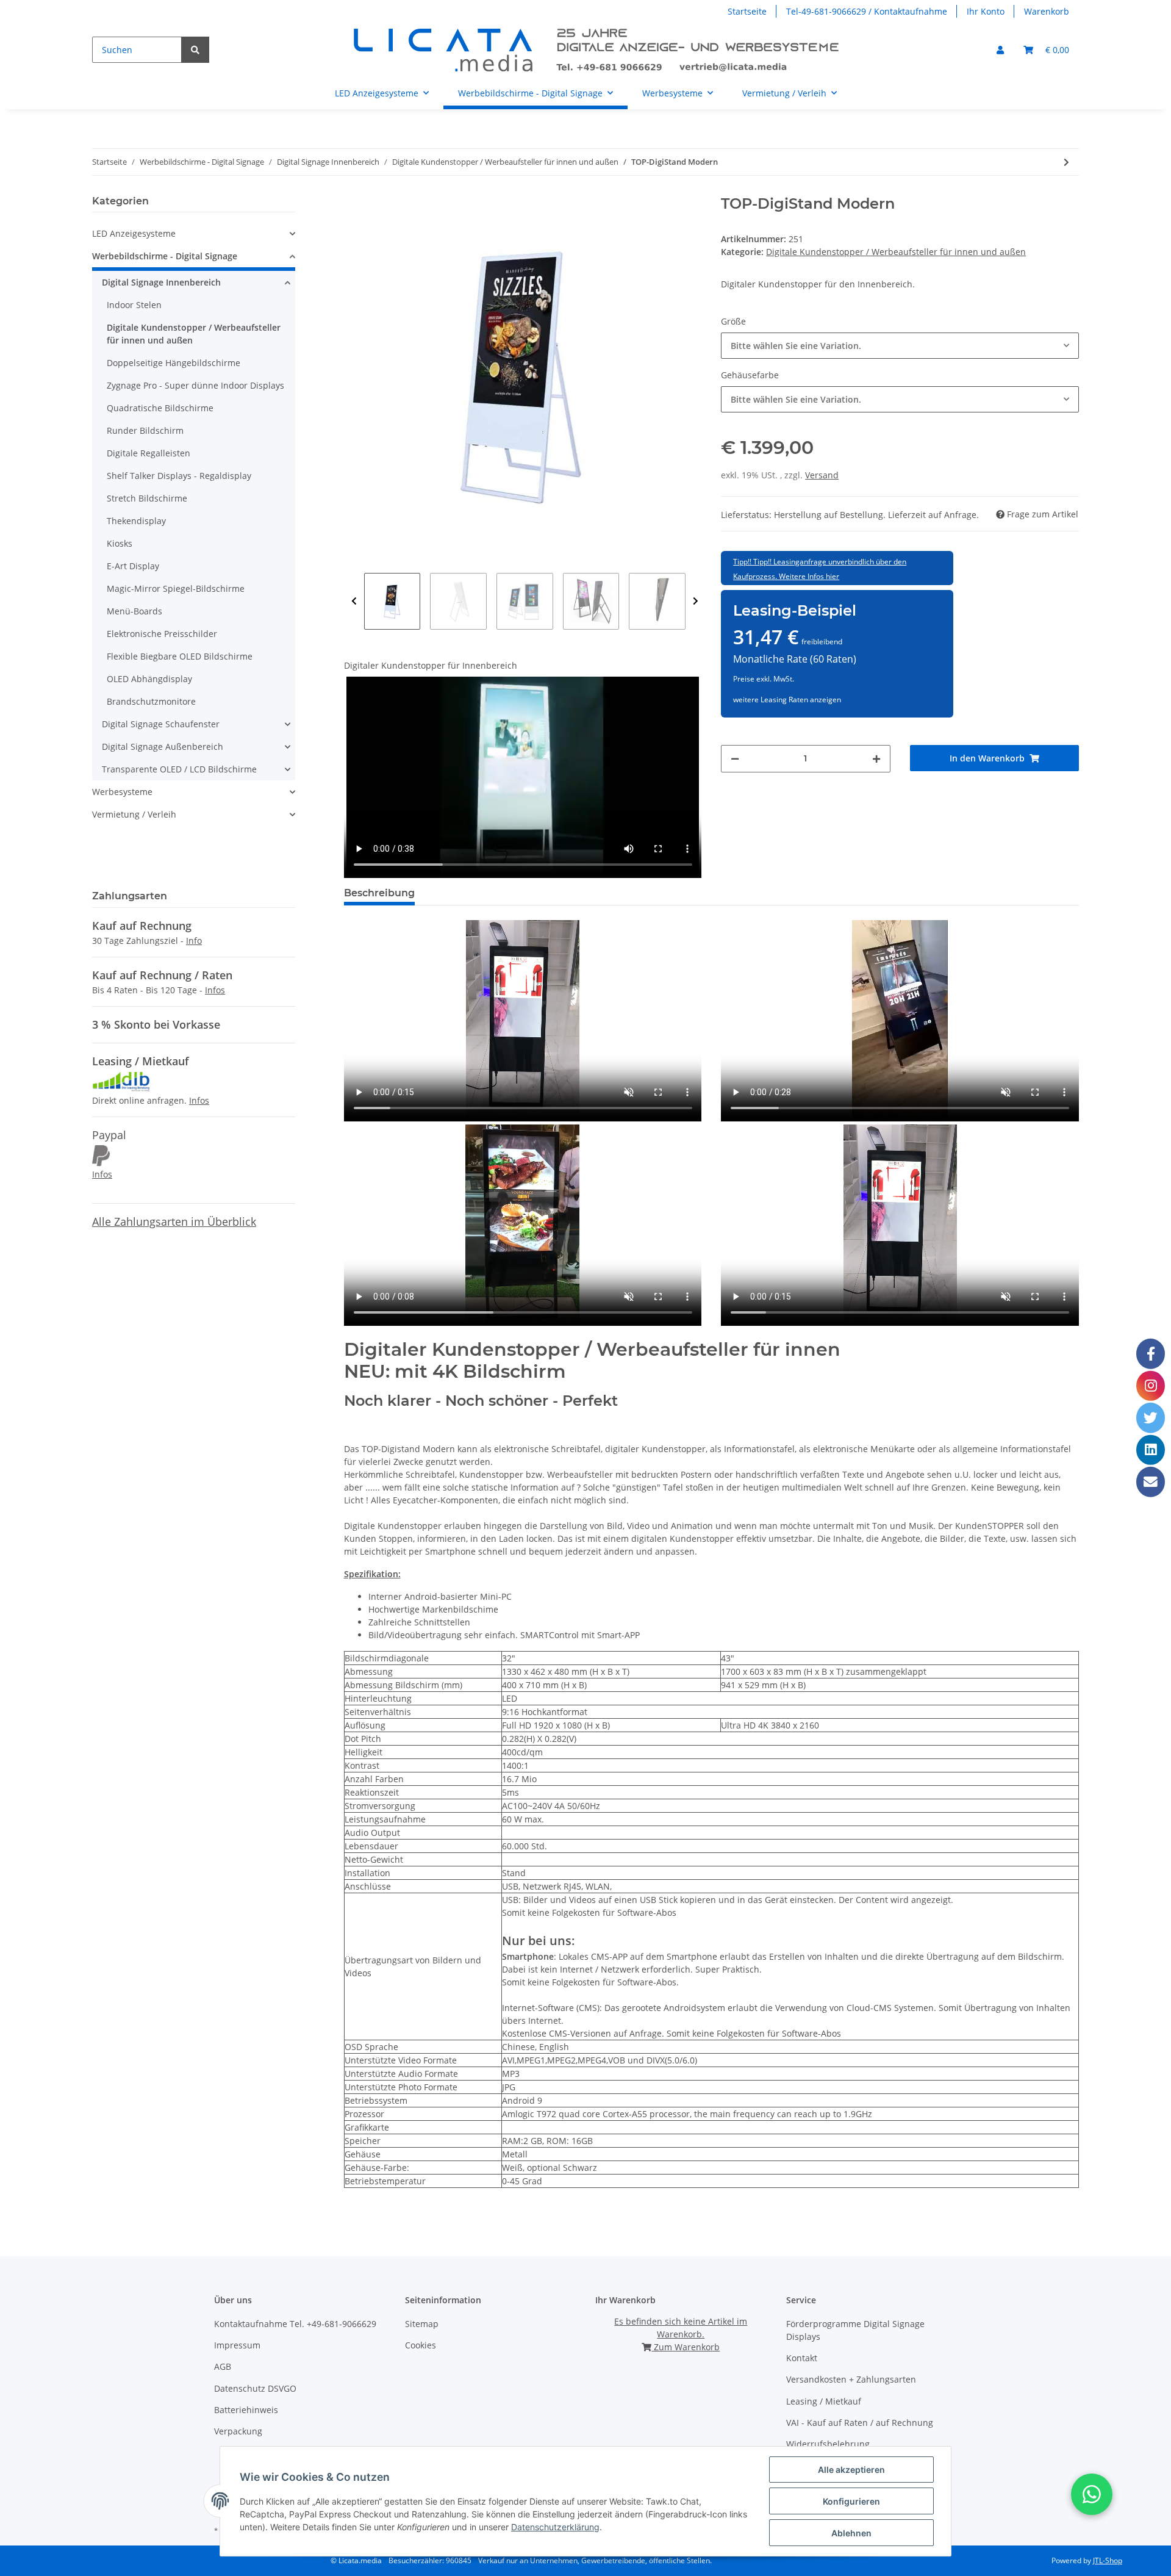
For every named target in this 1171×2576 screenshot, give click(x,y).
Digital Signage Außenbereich (163, 747)
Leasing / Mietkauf (824, 2401)
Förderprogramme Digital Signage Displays (855, 2330)
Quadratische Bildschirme (160, 408)
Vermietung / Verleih (134, 814)
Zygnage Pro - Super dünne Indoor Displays (195, 385)
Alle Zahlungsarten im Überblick (174, 1221)
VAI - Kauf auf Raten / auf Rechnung (860, 2423)
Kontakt (802, 2358)
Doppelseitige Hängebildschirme (174, 363)
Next (696, 601)
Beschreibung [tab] (379, 893)
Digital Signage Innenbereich (161, 282)
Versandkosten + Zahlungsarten (851, 2379)
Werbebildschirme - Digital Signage (165, 256)
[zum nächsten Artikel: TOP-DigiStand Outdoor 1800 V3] (1066, 162)
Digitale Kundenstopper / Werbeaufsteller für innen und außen (896, 252)
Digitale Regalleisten (149, 453)
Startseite (747, 11)
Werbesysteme (122, 792)
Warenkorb (1047, 11)
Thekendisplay (136, 521)
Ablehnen (851, 2533)
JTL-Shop (1108, 2560)
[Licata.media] (598, 50)
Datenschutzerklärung (555, 2527)
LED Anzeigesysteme (134, 233)
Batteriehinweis (246, 2410)
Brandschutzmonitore (151, 701)
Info (194, 941)
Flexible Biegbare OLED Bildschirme (180, 656)
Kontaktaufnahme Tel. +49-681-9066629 (295, 2324)
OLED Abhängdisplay (149, 679)
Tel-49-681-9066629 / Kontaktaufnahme (867, 11)
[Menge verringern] (735, 759)
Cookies (421, 2345)
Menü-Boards (134, 611)
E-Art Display (133, 566)
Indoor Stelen (134, 305)
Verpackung (238, 2431)
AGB (223, 2366)
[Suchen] (195, 50)
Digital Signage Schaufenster (161, 724)
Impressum (237, 2345)
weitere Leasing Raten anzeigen (787, 700)
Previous (354, 601)
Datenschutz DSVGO (255, 2388)
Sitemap (422, 2324)
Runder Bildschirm (145, 430)
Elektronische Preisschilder (162, 634)
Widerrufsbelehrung (828, 2444)
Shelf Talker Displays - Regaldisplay (179, 476)
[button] (1000, 50)
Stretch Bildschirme (147, 498)
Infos (215, 990)
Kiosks (120, 543)
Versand (822, 475)
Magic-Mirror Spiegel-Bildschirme (176, 588)
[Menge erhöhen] (876, 759)
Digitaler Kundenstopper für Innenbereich (431, 665)
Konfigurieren (851, 2501)
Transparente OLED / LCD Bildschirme (179, 769)
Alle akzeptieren (851, 2470)
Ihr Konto (986, 11)
